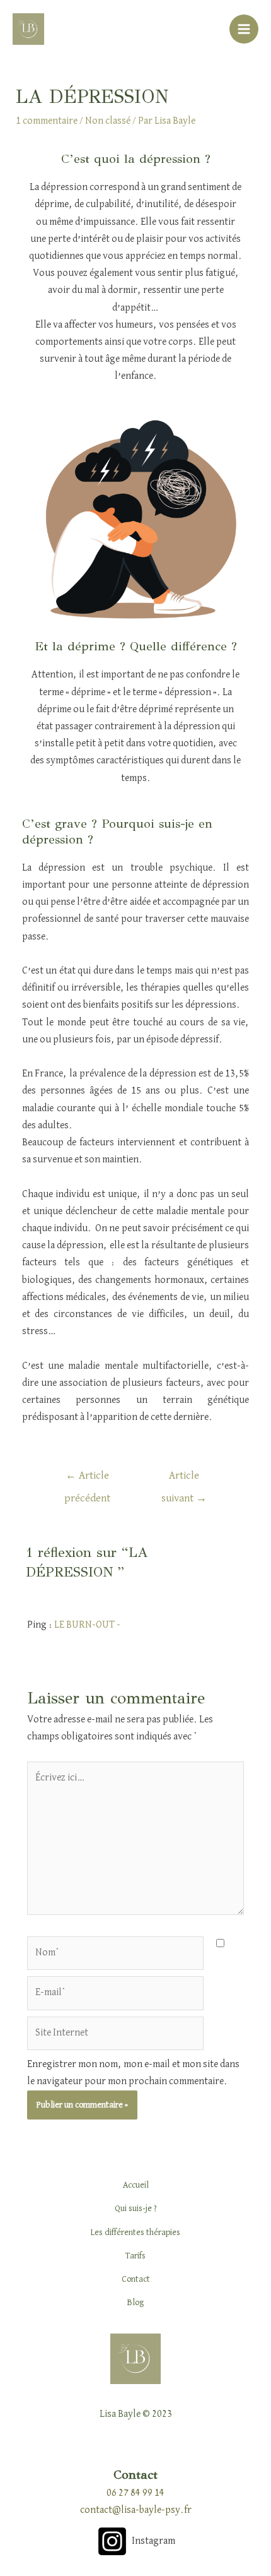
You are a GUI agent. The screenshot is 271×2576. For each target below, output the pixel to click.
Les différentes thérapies (135, 2233)
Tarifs (135, 2256)
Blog (135, 2303)
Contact (136, 2279)
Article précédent (87, 1480)
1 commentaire (47, 121)
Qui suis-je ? (136, 2209)
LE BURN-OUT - (87, 1625)
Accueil (136, 2185)
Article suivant (184, 1480)
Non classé (108, 121)
